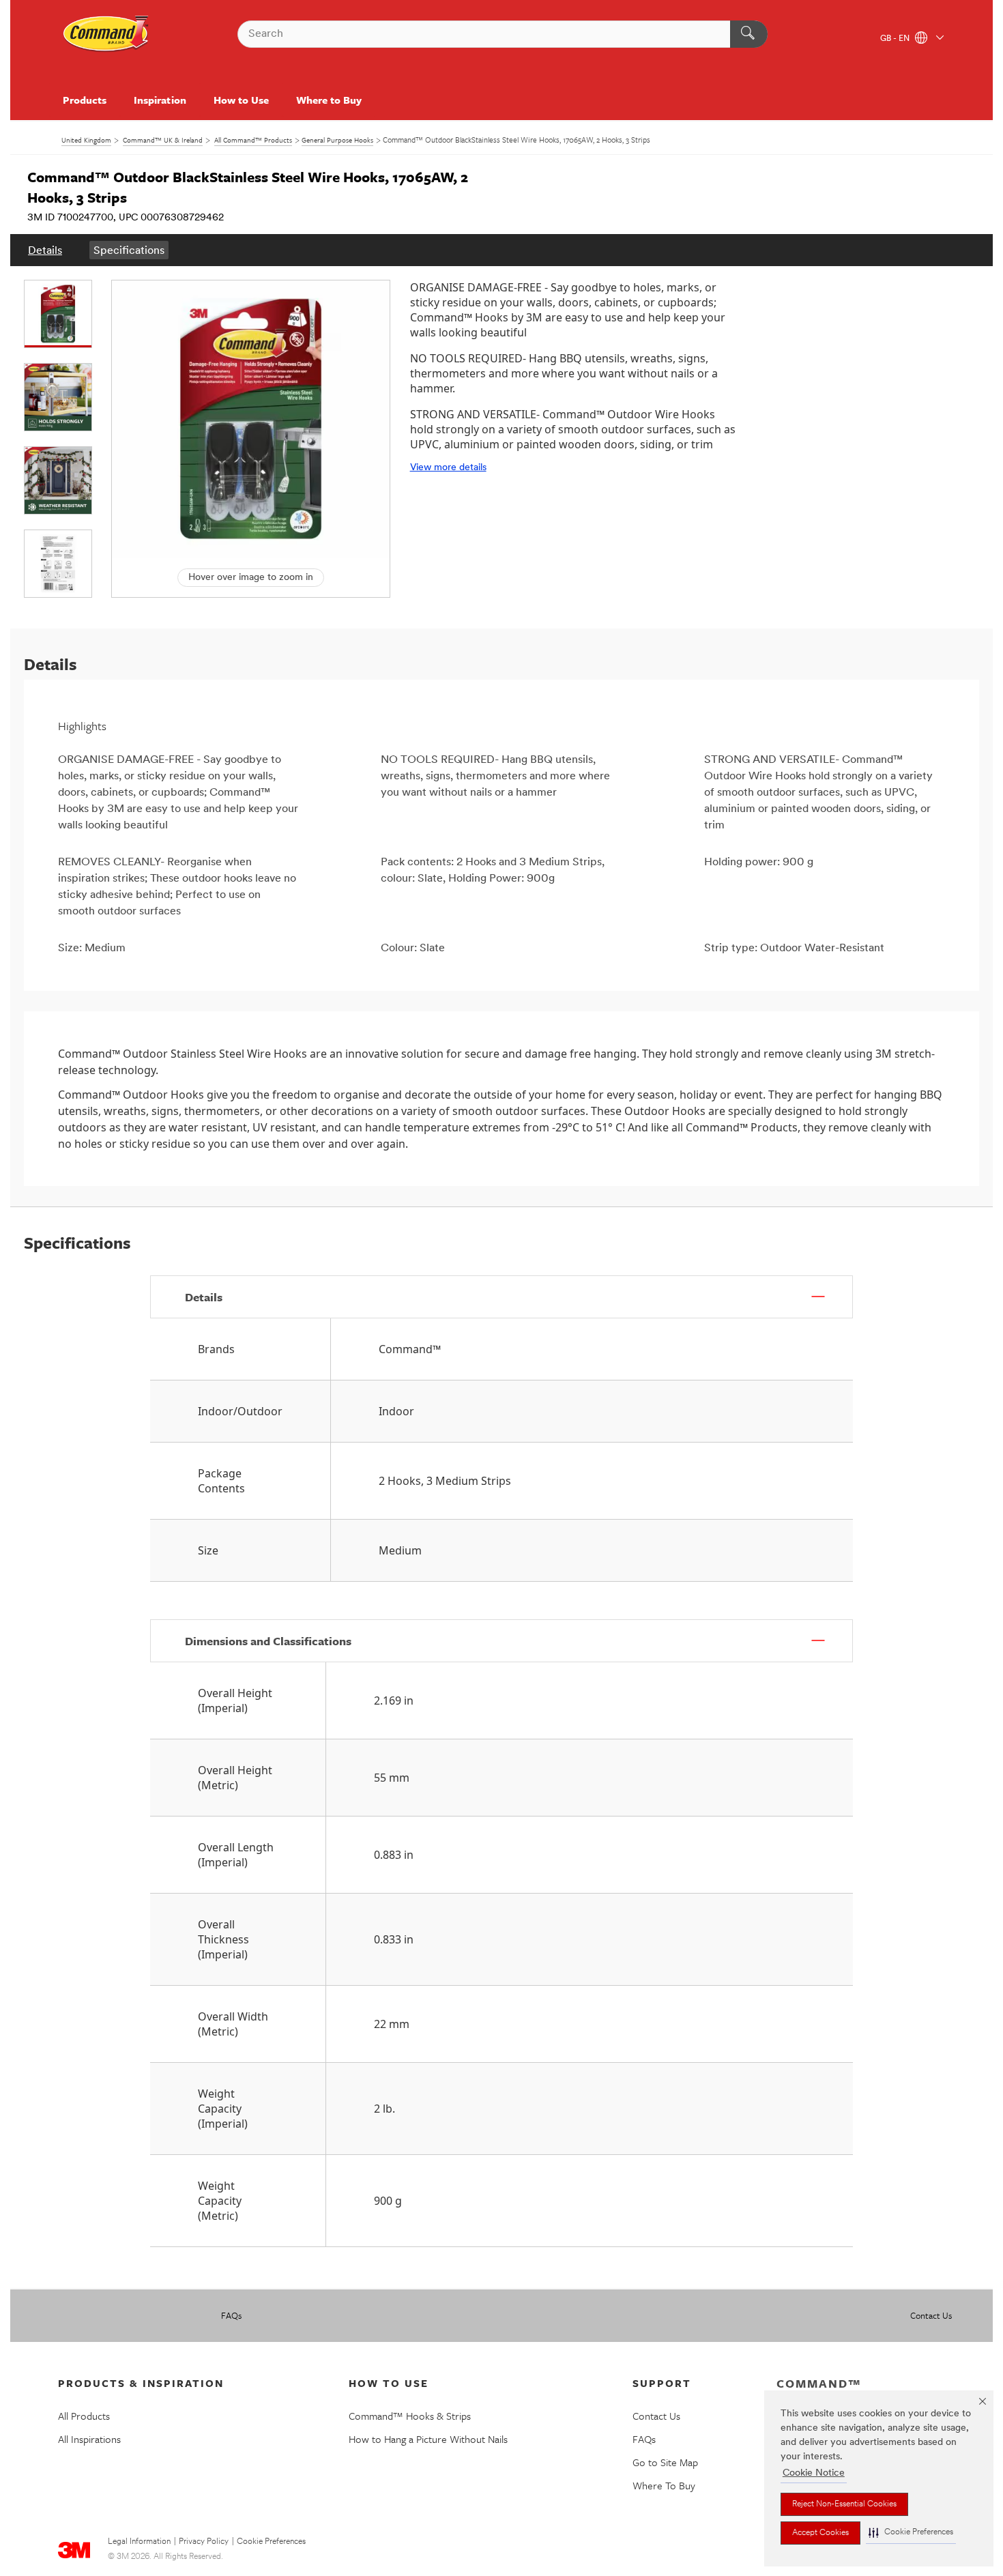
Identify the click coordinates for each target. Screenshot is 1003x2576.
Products (85, 100)
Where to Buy (329, 100)
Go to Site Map (665, 2462)
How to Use (241, 100)
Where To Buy (664, 2485)
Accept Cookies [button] (820, 2533)
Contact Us (931, 2315)
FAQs (231, 2315)
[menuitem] (45, 250)
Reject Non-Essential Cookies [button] (844, 2504)
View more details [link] (448, 468)
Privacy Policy (204, 2542)
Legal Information (139, 2542)
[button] (911, 2533)
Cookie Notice (814, 2473)
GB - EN (896, 39)
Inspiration (160, 100)
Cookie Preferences (271, 2542)
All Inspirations (89, 2439)
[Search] (749, 34)
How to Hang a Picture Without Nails (428, 2439)
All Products (84, 2416)
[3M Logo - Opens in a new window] (106, 34)
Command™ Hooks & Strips (410, 2416)
